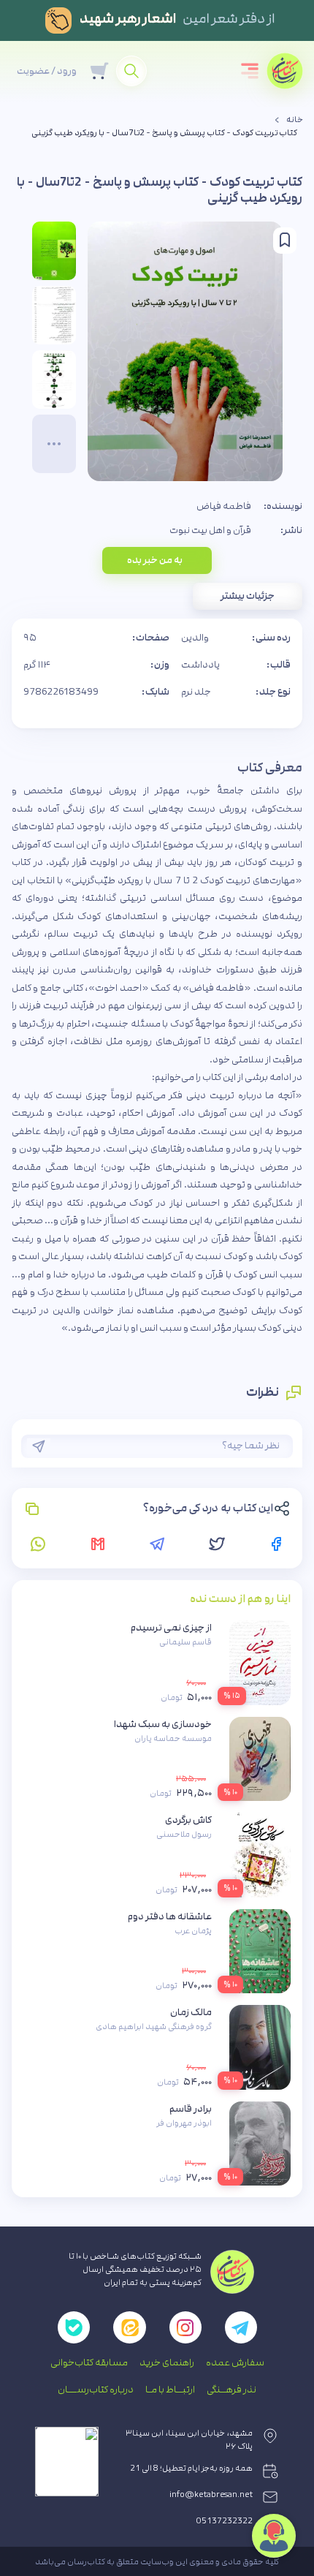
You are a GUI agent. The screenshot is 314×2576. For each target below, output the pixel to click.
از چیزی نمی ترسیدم (171, 1628)
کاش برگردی (188, 1820)
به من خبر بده (155, 560)
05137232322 (225, 2521)
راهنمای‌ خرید (167, 2362)
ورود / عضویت (47, 71)
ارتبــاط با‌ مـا (170, 2390)
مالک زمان (191, 2012)
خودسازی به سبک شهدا (163, 1724)
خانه (295, 120)
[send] (39, 1446)
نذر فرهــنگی (231, 2390)
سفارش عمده (235, 2362)
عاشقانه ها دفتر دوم (170, 1916)
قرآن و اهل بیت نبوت (210, 530)
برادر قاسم (191, 2109)
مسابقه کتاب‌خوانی (89, 2362)
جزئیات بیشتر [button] (248, 596)
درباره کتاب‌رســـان (96, 2390)
